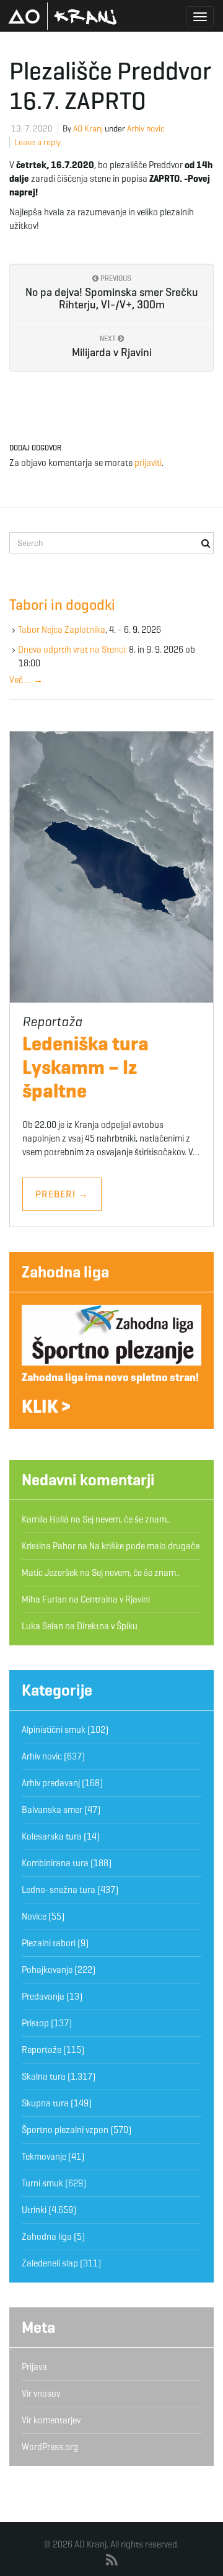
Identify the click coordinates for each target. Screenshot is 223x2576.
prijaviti (148, 463)
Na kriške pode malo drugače (144, 1546)
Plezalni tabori (49, 1943)
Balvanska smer (52, 1810)
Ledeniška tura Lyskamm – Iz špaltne (85, 1067)
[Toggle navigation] (200, 17)
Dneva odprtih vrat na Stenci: (72, 650)
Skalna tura (44, 2077)
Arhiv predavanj (51, 1783)
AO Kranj (63, 16)
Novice (34, 1916)
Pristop (35, 2023)
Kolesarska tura (52, 1836)
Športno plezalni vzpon (65, 2130)
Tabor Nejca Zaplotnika (62, 630)
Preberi (62, 1194)
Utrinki (34, 2210)
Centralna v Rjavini (115, 1599)
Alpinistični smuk (54, 1730)
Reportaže (42, 2050)
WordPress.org (50, 2447)
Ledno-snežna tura (59, 1890)
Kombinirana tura (55, 1863)
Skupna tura (45, 2103)
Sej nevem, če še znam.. (126, 1519)
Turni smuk (42, 2183)
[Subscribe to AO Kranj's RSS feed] (112, 2560)
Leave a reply (37, 142)
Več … (26, 680)
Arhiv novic (146, 129)
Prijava (34, 2367)
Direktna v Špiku (107, 1626)
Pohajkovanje (47, 1970)
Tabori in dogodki (62, 605)
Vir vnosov (41, 2394)
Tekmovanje (44, 2157)
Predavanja (43, 1997)
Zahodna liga (65, 1272)
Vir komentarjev (51, 2420)
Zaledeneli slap (50, 2263)
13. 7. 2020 (32, 129)
